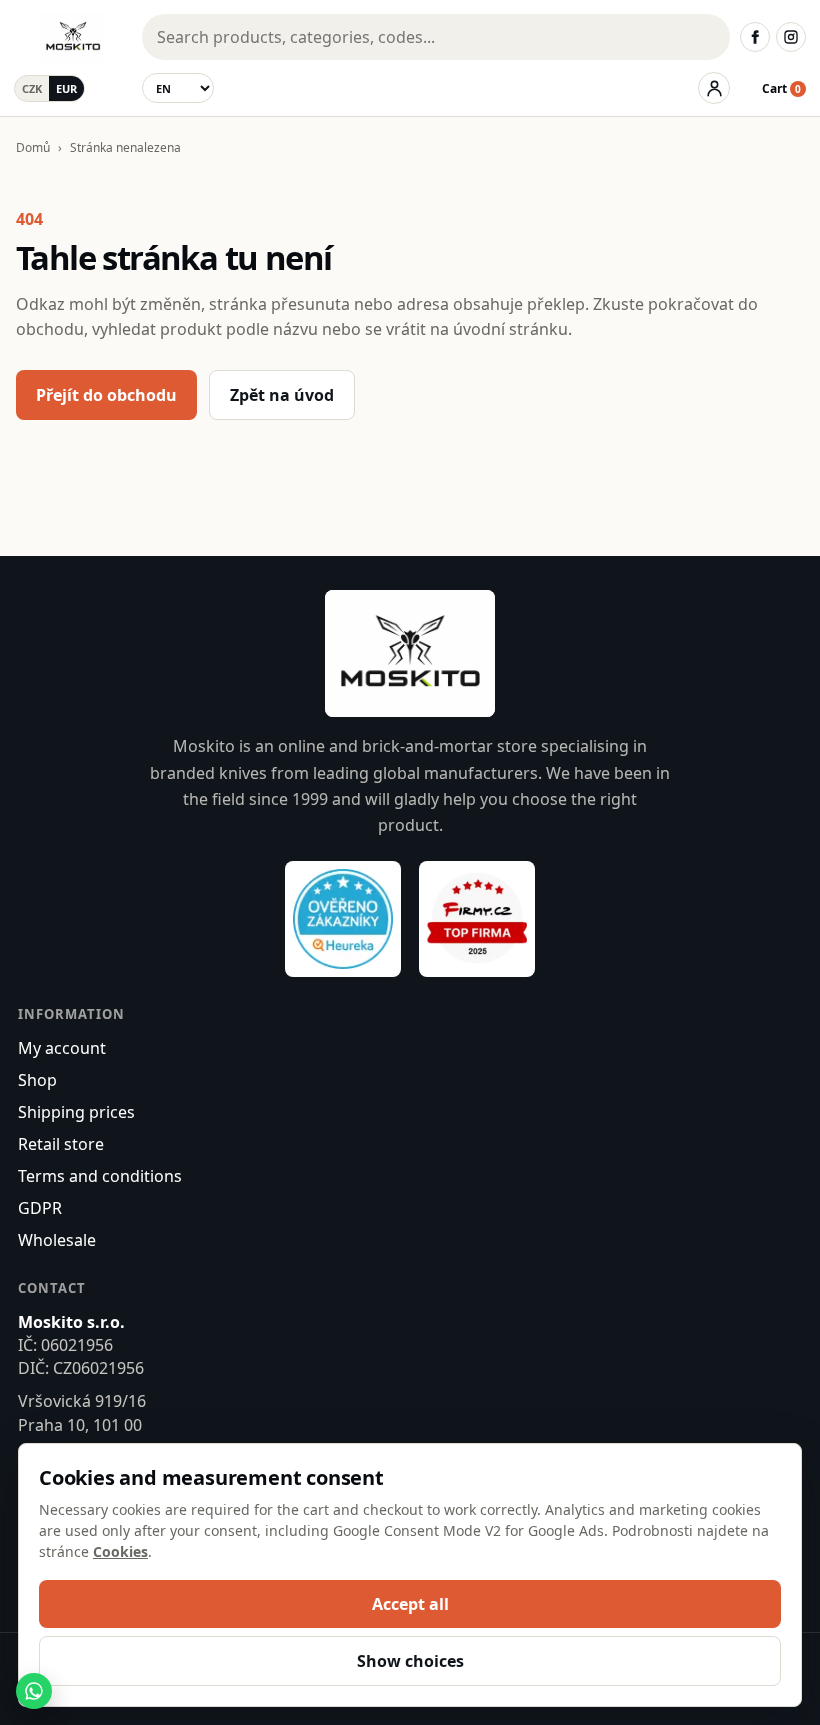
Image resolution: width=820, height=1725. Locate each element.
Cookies (120, 1551)
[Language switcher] (178, 88)
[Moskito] (73, 37)
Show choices (410, 1661)
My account (62, 1048)
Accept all (410, 1604)
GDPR (40, 1208)
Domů (33, 147)
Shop (37, 1080)
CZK (32, 88)
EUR (66, 88)
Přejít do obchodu (106, 395)
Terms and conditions (100, 1176)
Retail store (61, 1144)
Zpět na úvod (282, 395)
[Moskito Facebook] (755, 37)
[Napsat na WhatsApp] (34, 1691)
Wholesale (57, 1240)
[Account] (714, 88)
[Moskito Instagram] (791, 37)
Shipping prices (76, 1112)
